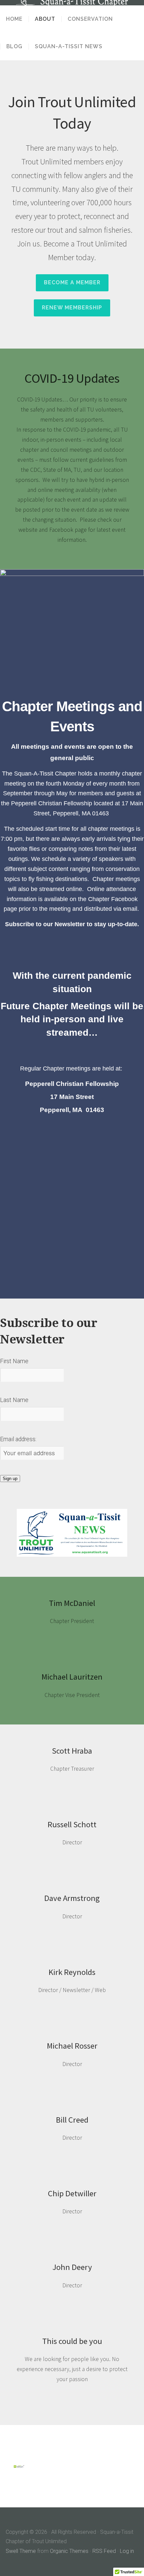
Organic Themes (69, 2551)
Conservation (90, 19)
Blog (14, 47)
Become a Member (72, 282)
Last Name (14, 1400)
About (45, 19)
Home (14, 19)
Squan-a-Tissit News (69, 47)
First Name (14, 1361)
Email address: (18, 1439)
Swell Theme (21, 2551)
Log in (127, 2551)
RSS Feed (104, 2551)
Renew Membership (72, 308)
